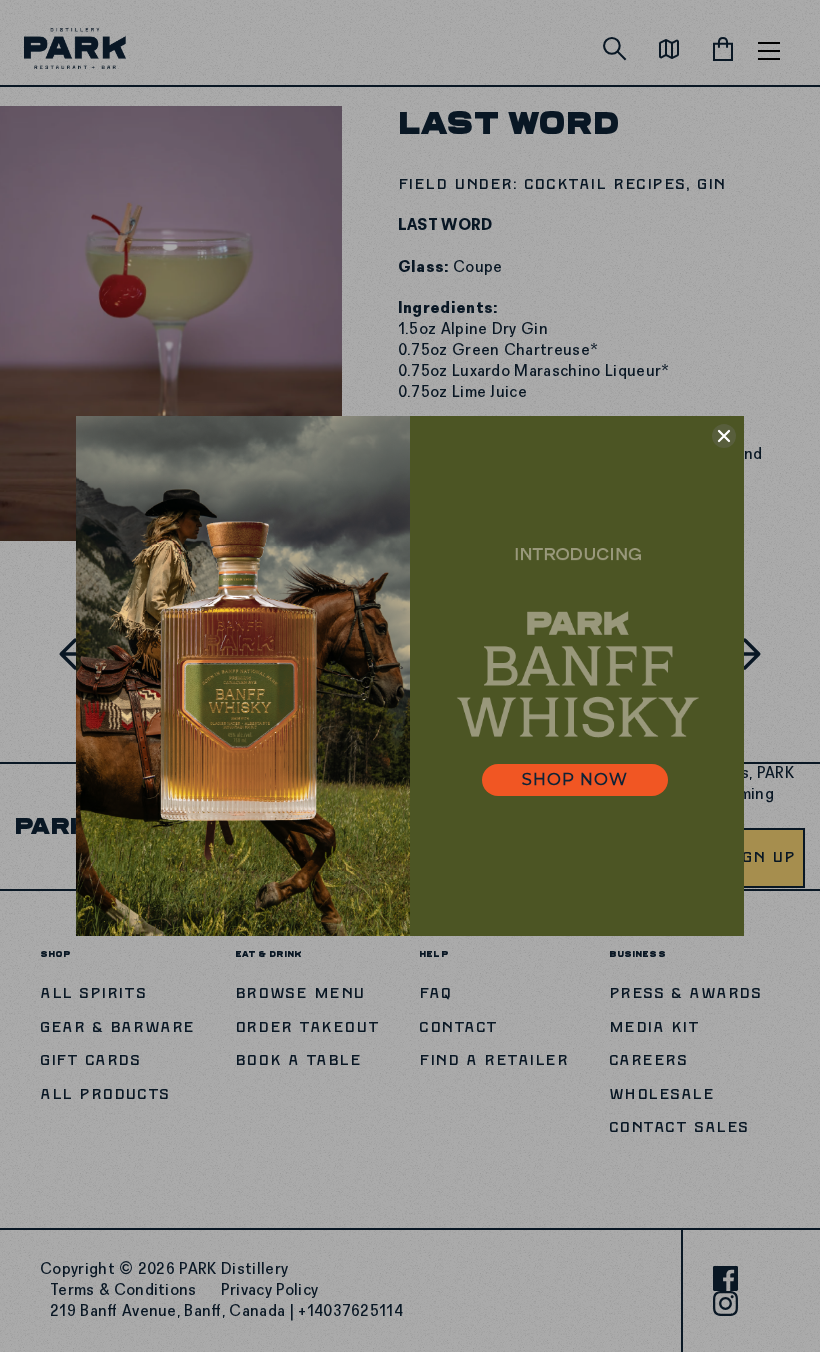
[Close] (724, 436)
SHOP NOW (575, 779)
